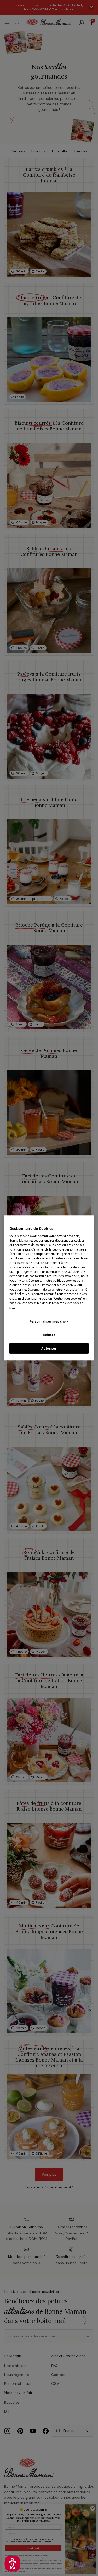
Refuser (49, 1335)
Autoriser (49, 1348)
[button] (12, 2564)
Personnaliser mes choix (49, 1321)
